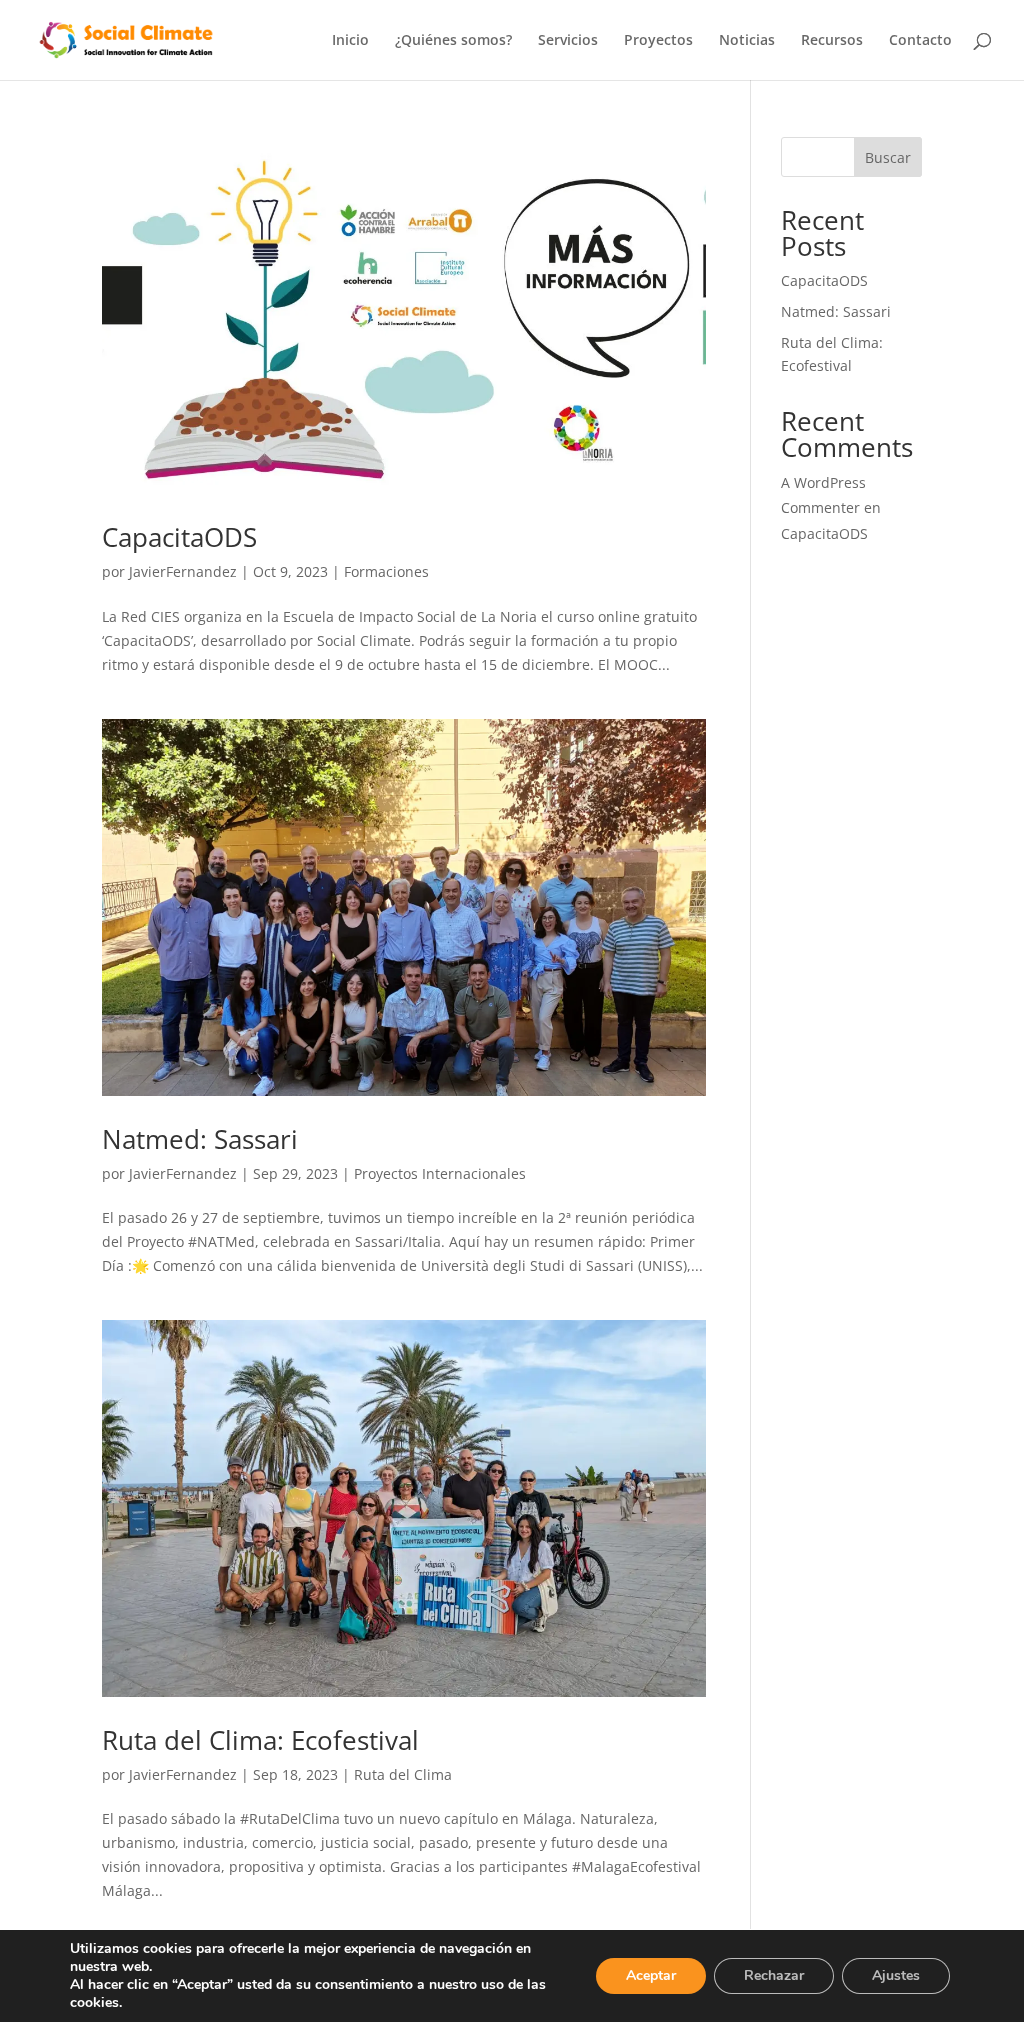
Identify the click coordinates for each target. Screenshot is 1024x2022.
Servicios (568, 41)
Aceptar (651, 1975)
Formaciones (386, 571)
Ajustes (896, 1975)
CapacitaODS (179, 537)
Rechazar (774, 1975)
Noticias (747, 41)
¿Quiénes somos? (453, 41)
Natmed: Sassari (200, 1139)
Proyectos (658, 41)
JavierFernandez (183, 571)
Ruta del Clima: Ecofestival (260, 1740)
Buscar (888, 157)
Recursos (832, 41)
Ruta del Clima (403, 1774)
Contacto (920, 41)
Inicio (350, 41)
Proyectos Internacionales (440, 1173)
